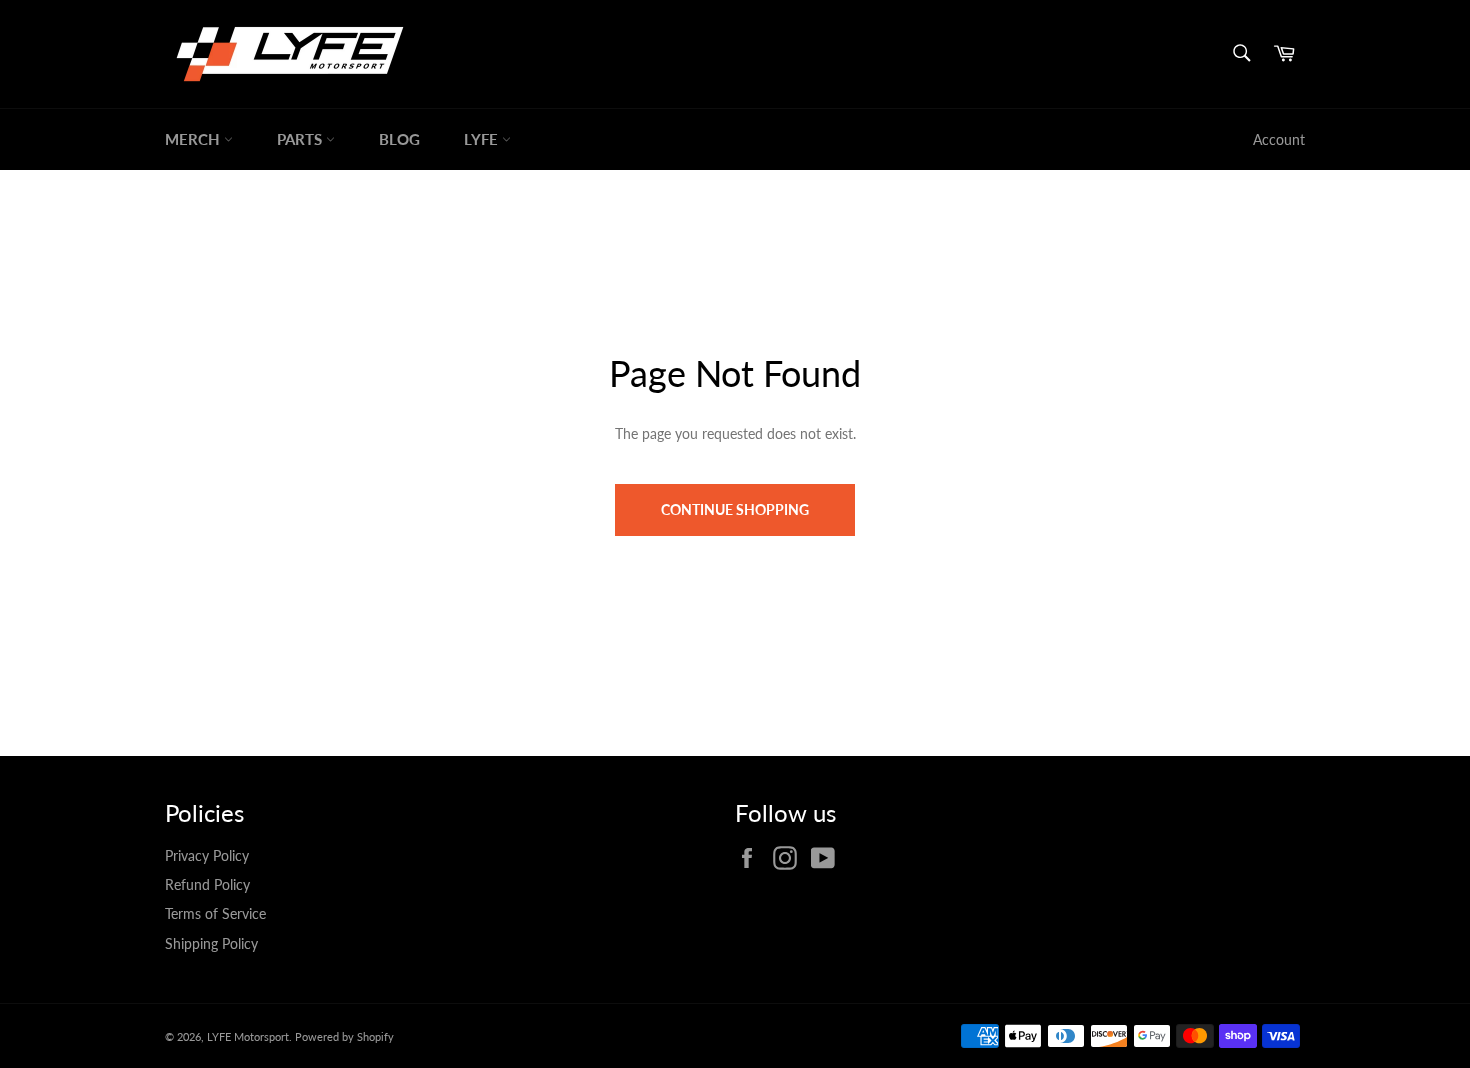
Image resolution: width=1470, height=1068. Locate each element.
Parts (301, 139)
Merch (194, 139)
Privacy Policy (207, 855)
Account (1279, 139)
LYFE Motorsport (248, 1036)
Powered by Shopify (344, 1036)
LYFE (483, 139)
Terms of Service (215, 913)
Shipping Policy (211, 943)
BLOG (399, 139)
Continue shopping (735, 509)
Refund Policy (207, 884)
